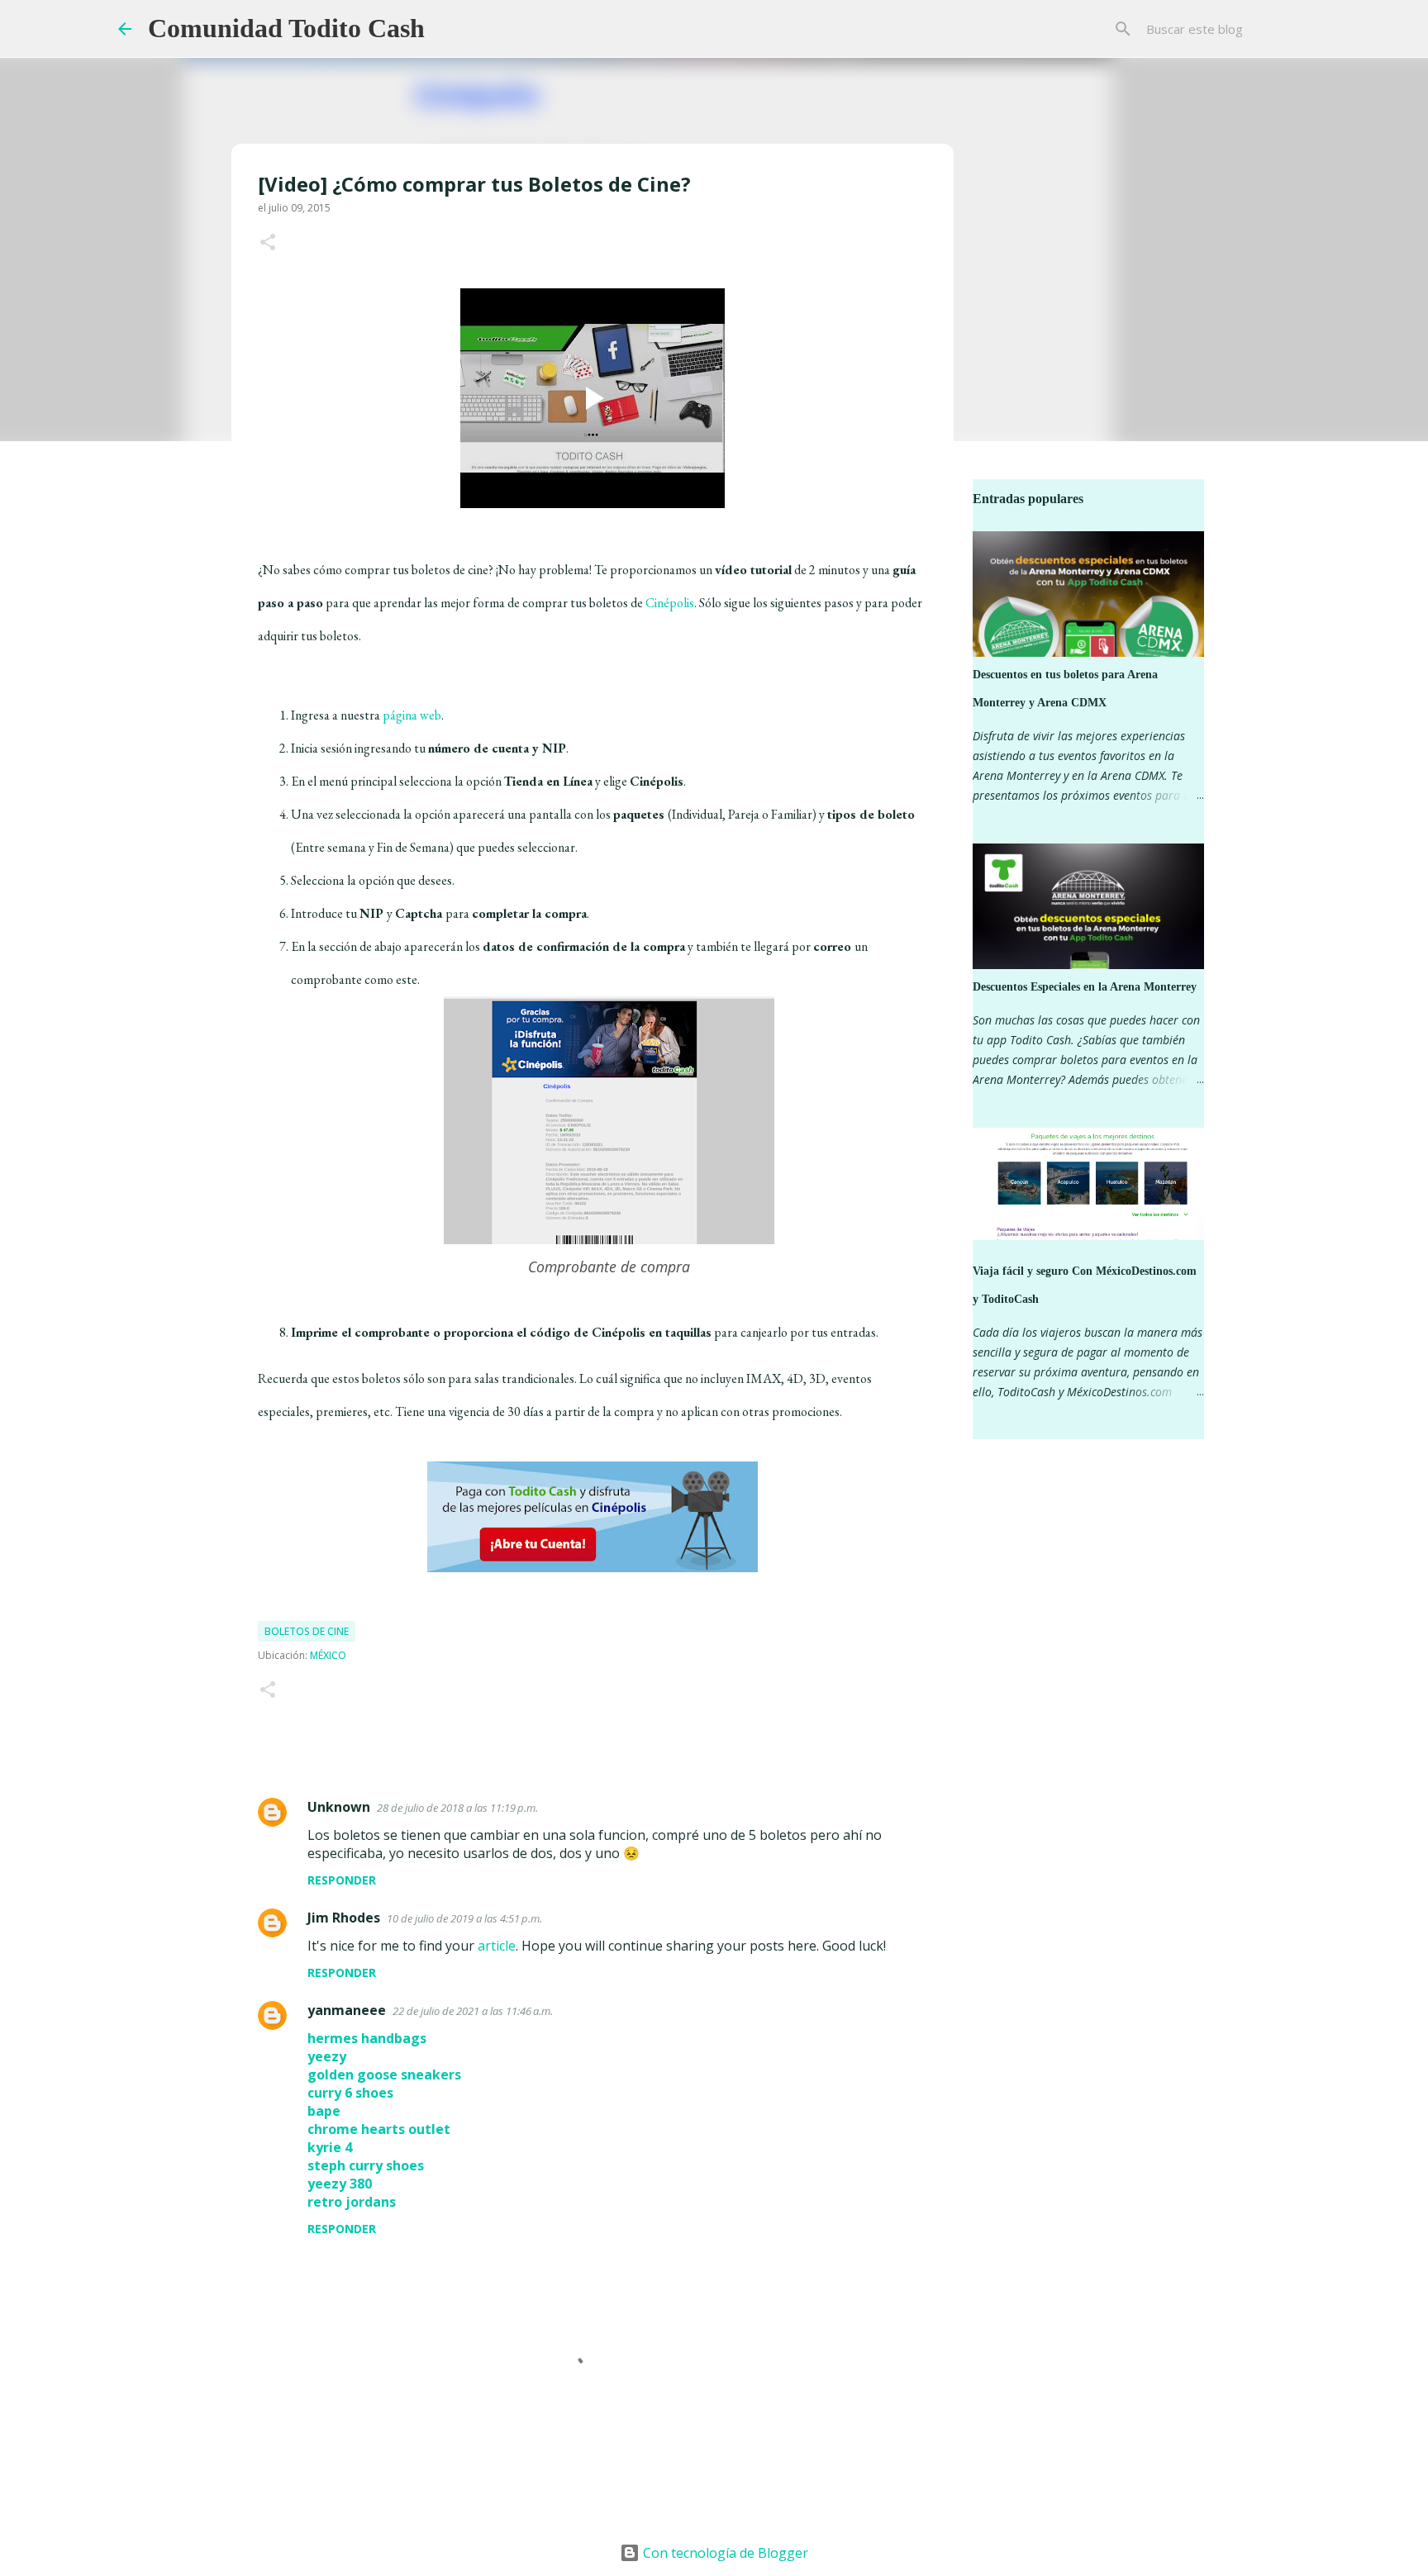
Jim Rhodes (344, 1918)
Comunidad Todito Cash (286, 28)
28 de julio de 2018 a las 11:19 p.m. (457, 1808)
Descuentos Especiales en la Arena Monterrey (1085, 987)
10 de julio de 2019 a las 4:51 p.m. (464, 1918)
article (497, 1946)
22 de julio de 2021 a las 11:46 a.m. (473, 2011)
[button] (268, 243)
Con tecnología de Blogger (724, 2553)
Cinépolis (670, 603)
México (328, 1655)
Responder (342, 1880)
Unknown (339, 1807)
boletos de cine (307, 1631)
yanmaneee (347, 2010)
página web (412, 715)
